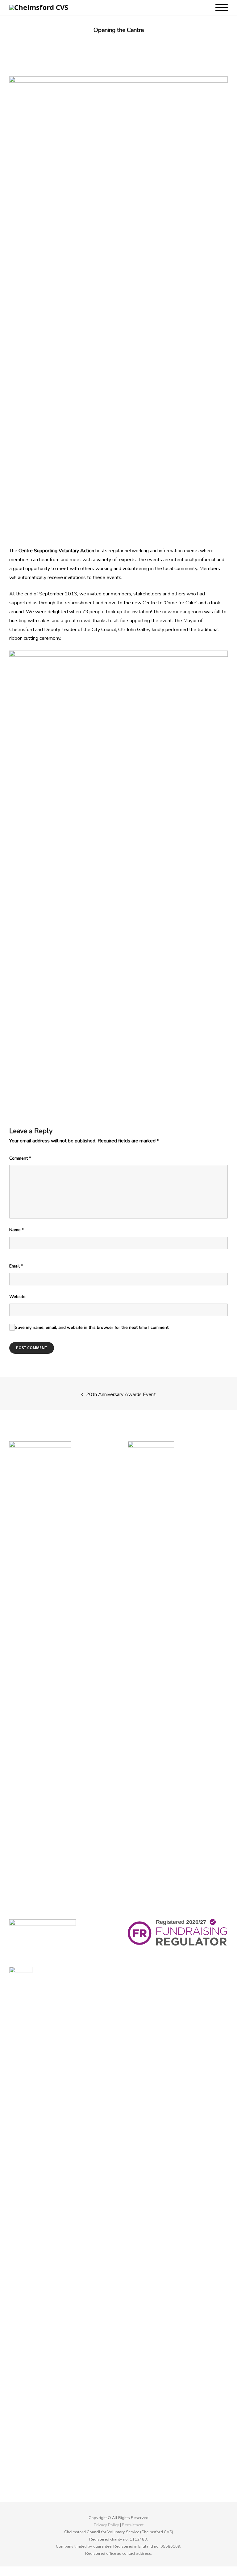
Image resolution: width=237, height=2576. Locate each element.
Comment (20, 1158)
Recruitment (133, 2525)
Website (17, 1297)
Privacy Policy (106, 2525)
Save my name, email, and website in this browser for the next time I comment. (92, 1327)
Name (17, 1230)
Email (16, 1266)
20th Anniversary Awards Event (121, 1394)
